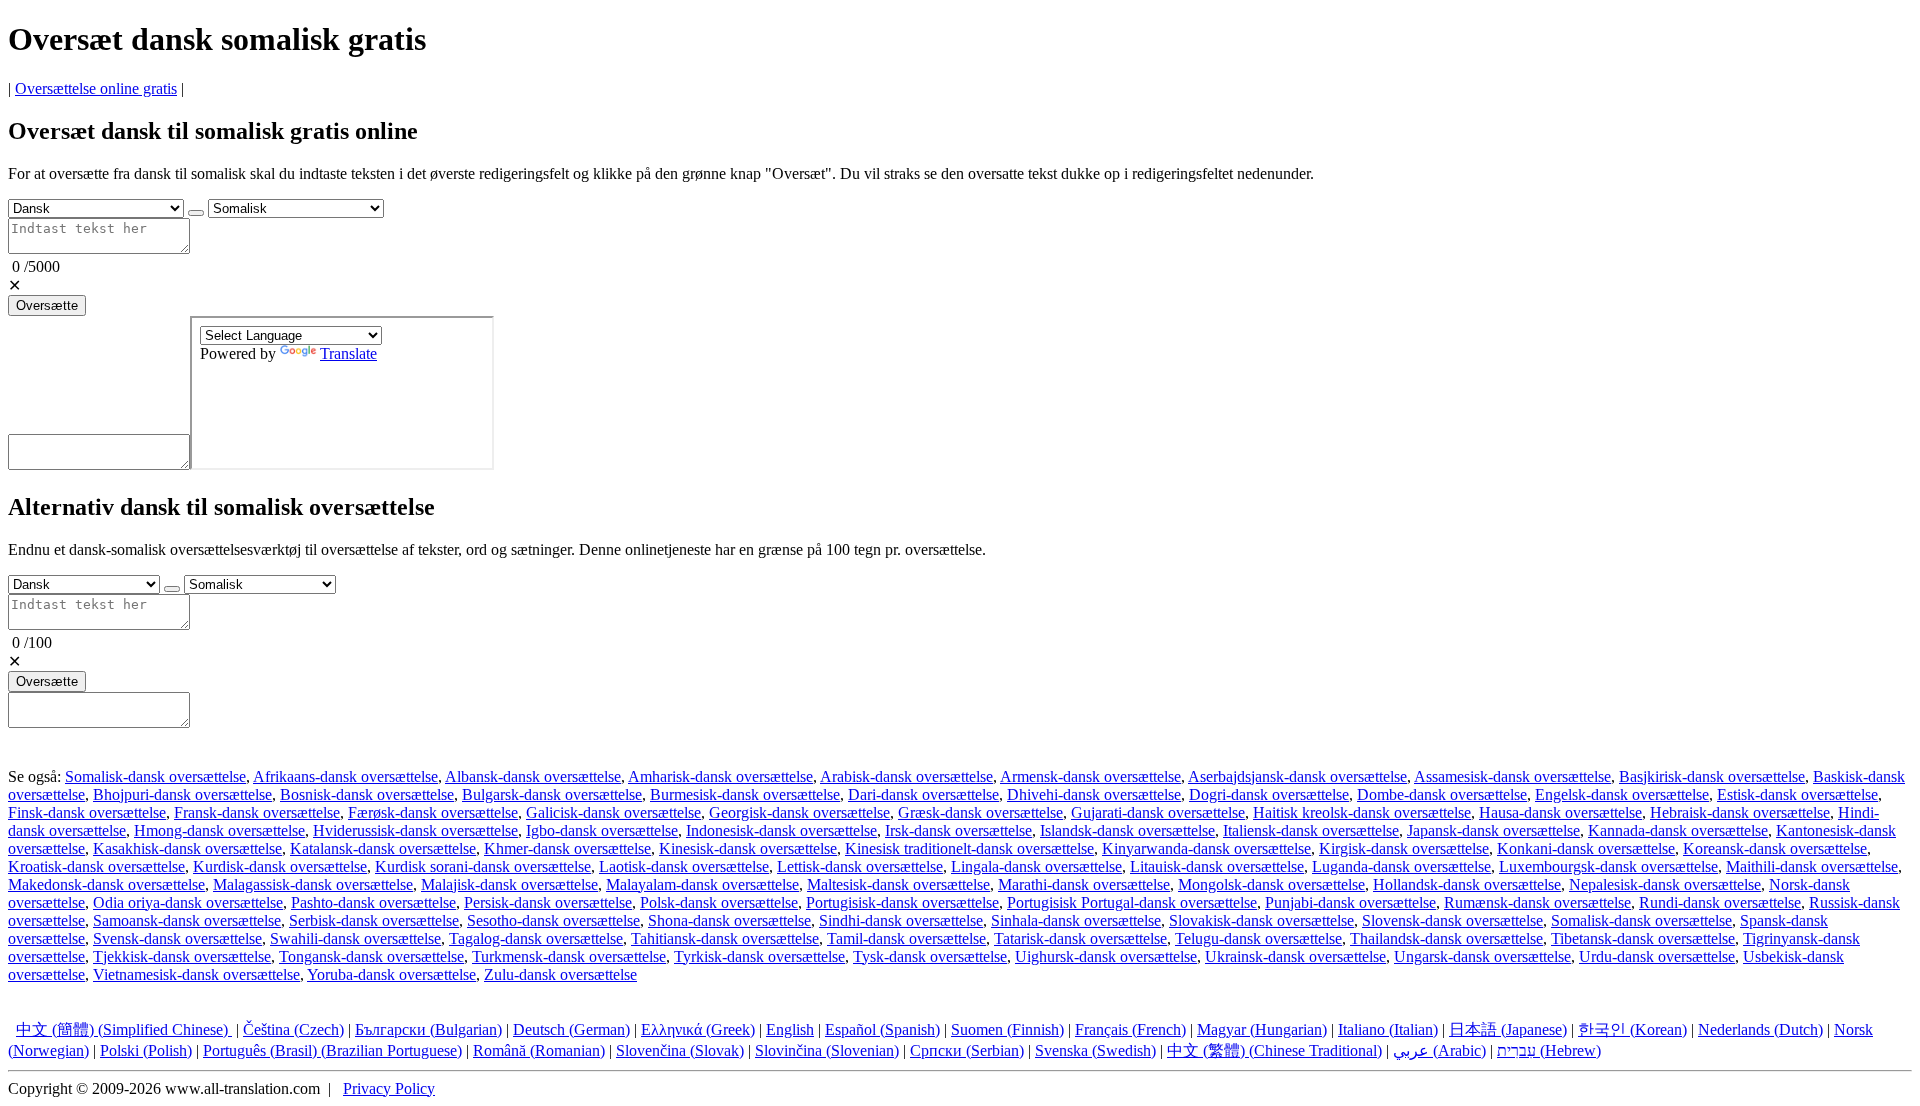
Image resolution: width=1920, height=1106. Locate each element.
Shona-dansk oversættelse (729, 920)
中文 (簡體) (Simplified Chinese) (124, 1029)
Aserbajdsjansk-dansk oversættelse (1297, 776)
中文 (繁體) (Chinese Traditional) (1274, 1050)
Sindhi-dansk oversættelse (901, 920)
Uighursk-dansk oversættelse (1106, 956)
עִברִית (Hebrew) (1549, 1050)
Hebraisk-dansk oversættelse (1740, 812)
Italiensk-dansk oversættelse (1311, 830)
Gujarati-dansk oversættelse (1158, 812)
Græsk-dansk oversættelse (980, 812)
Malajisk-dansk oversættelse (509, 884)
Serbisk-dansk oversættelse (374, 920)
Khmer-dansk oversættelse (567, 848)
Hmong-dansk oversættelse (219, 830)
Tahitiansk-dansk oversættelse (725, 938)
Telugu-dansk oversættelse (1258, 938)
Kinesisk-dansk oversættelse (748, 848)
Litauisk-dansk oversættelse (1217, 866)
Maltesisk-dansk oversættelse (898, 884)
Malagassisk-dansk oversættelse (313, 884)
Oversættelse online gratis (96, 88)
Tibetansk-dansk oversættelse (1643, 938)
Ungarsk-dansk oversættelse (1482, 956)
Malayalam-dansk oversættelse (702, 884)
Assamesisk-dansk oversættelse (1512, 776)
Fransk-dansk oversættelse (257, 812)
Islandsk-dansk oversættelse (1127, 830)
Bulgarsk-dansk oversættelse (552, 794)
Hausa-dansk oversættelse (1560, 812)
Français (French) (1130, 1029)
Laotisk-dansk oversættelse (684, 866)
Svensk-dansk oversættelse (177, 938)
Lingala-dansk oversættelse (1036, 866)
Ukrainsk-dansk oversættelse (1295, 956)
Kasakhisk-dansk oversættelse (187, 848)
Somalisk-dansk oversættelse (155, 776)
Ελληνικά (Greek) (698, 1029)
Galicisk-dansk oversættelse (613, 812)
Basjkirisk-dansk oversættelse (1712, 776)
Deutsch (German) (571, 1029)
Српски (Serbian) (967, 1050)
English (790, 1029)
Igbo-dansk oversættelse (602, 830)
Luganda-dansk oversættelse (1401, 866)
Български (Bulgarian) (428, 1029)
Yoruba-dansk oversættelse (391, 974)
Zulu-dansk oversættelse (560, 974)
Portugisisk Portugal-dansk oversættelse (1132, 902)
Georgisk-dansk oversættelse (799, 812)
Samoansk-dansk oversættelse (187, 920)
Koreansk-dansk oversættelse (1775, 848)
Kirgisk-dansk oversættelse (1404, 848)
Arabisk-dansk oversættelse (906, 776)
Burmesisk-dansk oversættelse (745, 794)
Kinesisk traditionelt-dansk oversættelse (969, 848)
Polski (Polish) (146, 1050)
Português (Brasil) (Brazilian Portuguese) (332, 1050)
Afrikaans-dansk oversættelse (345, 776)
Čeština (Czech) (293, 1029)
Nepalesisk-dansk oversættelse (1665, 884)
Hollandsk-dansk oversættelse (1467, 884)
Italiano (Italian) (1388, 1029)
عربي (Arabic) (1439, 1050)
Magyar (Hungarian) (1262, 1029)
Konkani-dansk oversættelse (1586, 848)
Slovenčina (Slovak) (680, 1050)
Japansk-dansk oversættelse (1493, 830)
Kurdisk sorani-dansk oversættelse (483, 866)
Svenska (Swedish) (1095, 1050)
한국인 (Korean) (1632, 1029)
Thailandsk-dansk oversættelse (1446, 938)
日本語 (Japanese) (1508, 1029)
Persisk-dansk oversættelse (548, 902)
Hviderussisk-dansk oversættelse (415, 830)
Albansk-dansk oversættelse (533, 776)
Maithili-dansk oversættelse (1812, 866)
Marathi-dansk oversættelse (1084, 884)
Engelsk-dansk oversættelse (1622, 794)
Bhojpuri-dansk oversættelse (182, 794)
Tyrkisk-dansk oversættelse (759, 956)
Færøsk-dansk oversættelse (433, 812)
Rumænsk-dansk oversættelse (1537, 902)
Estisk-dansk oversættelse (1797, 794)
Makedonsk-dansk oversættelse (106, 884)
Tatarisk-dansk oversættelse (1080, 938)
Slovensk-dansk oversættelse (1452, 920)
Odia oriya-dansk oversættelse (188, 902)
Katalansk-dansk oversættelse (383, 848)
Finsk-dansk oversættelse (87, 812)
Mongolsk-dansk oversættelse (1271, 884)
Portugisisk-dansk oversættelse (902, 902)
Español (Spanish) (882, 1029)
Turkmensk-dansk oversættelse (569, 956)
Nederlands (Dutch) (1760, 1029)
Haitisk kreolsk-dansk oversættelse (1362, 812)
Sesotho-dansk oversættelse (553, 920)
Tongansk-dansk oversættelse (371, 956)
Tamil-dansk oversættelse (906, 938)
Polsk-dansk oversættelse (719, 902)
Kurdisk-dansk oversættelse (280, 866)
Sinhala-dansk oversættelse (1076, 920)
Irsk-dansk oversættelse (958, 830)
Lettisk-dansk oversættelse (860, 866)
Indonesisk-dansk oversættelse (781, 830)
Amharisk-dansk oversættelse (720, 776)
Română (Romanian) (539, 1050)
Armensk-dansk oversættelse (1090, 776)
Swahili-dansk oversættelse (355, 938)
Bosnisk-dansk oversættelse (367, 794)
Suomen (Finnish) (1007, 1029)
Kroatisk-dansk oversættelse (96, 866)
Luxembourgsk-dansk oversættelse (1608, 866)
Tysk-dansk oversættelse (930, 956)
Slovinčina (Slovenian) (827, 1050)
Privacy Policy (389, 1088)
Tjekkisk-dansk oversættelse (182, 956)
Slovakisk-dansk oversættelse (1261, 920)
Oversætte (47, 305)
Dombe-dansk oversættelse (1442, 794)
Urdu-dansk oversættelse (1657, 956)
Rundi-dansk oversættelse (1720, 902)
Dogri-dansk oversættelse (1269, 794)
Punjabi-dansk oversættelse (1350, 902)
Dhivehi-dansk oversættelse (1094, 794)
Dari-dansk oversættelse (923, 794)
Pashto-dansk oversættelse (373, 902)
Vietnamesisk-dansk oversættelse (196, 974)
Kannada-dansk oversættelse (1678, 830)
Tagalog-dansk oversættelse (536, 938)
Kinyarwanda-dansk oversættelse (1206, 848)
